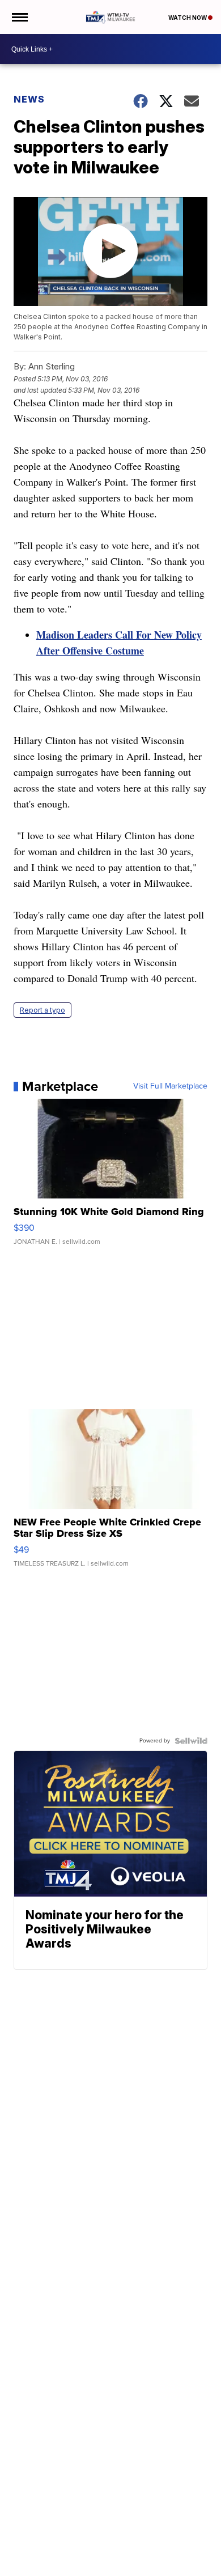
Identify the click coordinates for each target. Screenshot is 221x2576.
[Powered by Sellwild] (191, 1741)
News (29, 99)
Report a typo (42, 1010)
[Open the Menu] (19, 17)
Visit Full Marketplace (170, 1086)
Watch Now (188, 18)
